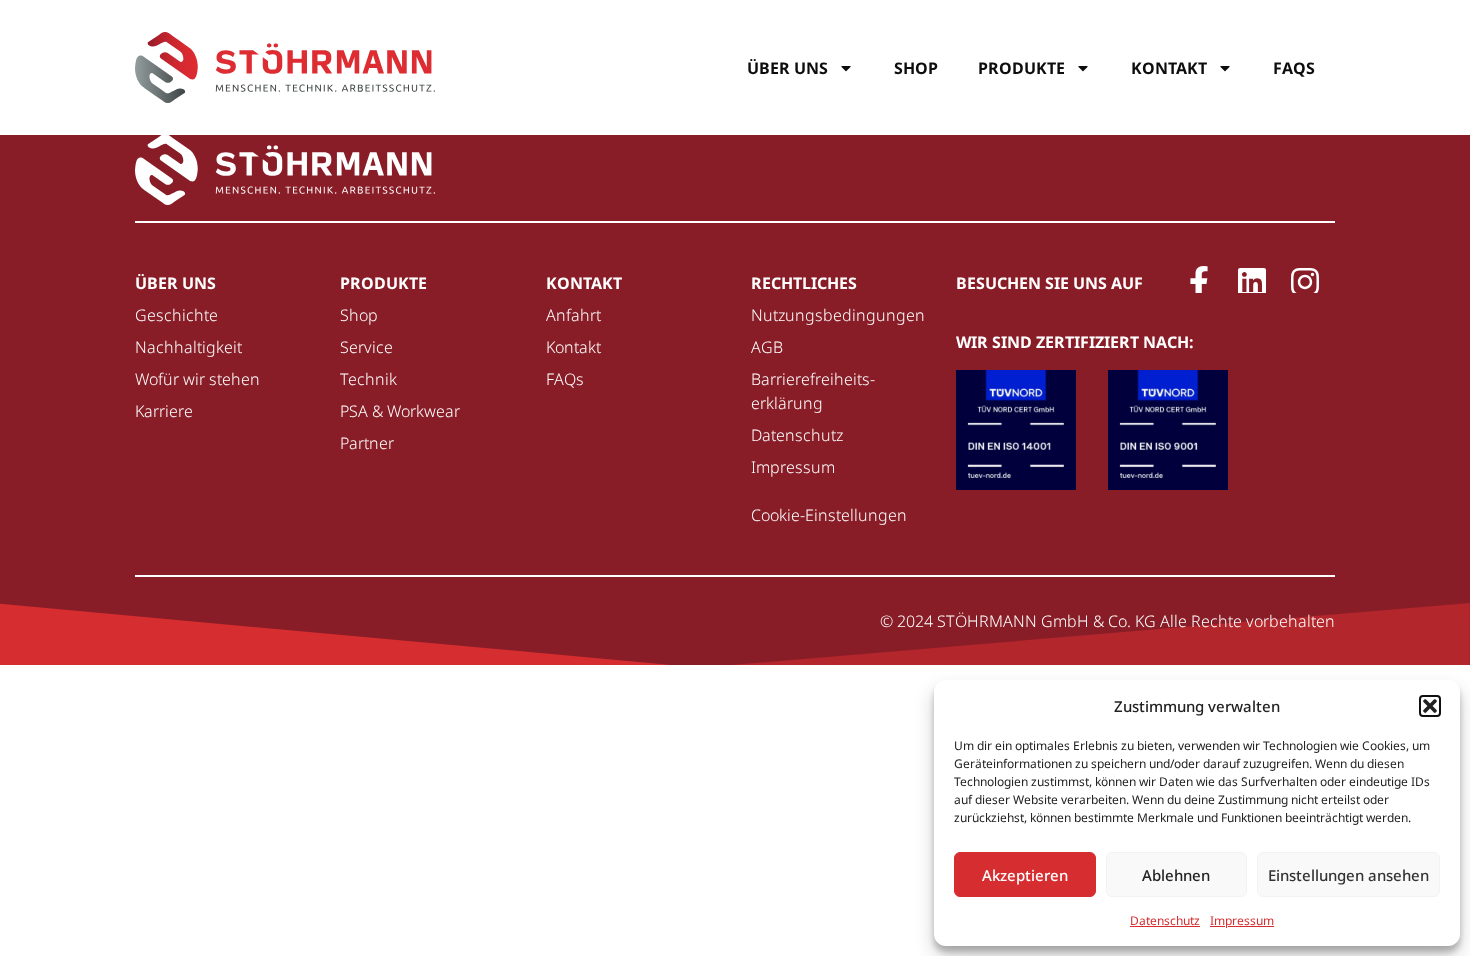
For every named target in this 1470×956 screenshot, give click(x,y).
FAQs (1294, 68)
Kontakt (1169, 68)
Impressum (1242, 920)
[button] (1430, 706)
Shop (916, 68)
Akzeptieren (1025, 875)
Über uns (787, 68)
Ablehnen (1176, 875)
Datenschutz (1165, 920)
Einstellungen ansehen (1348, 875)
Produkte (1021, 68)
